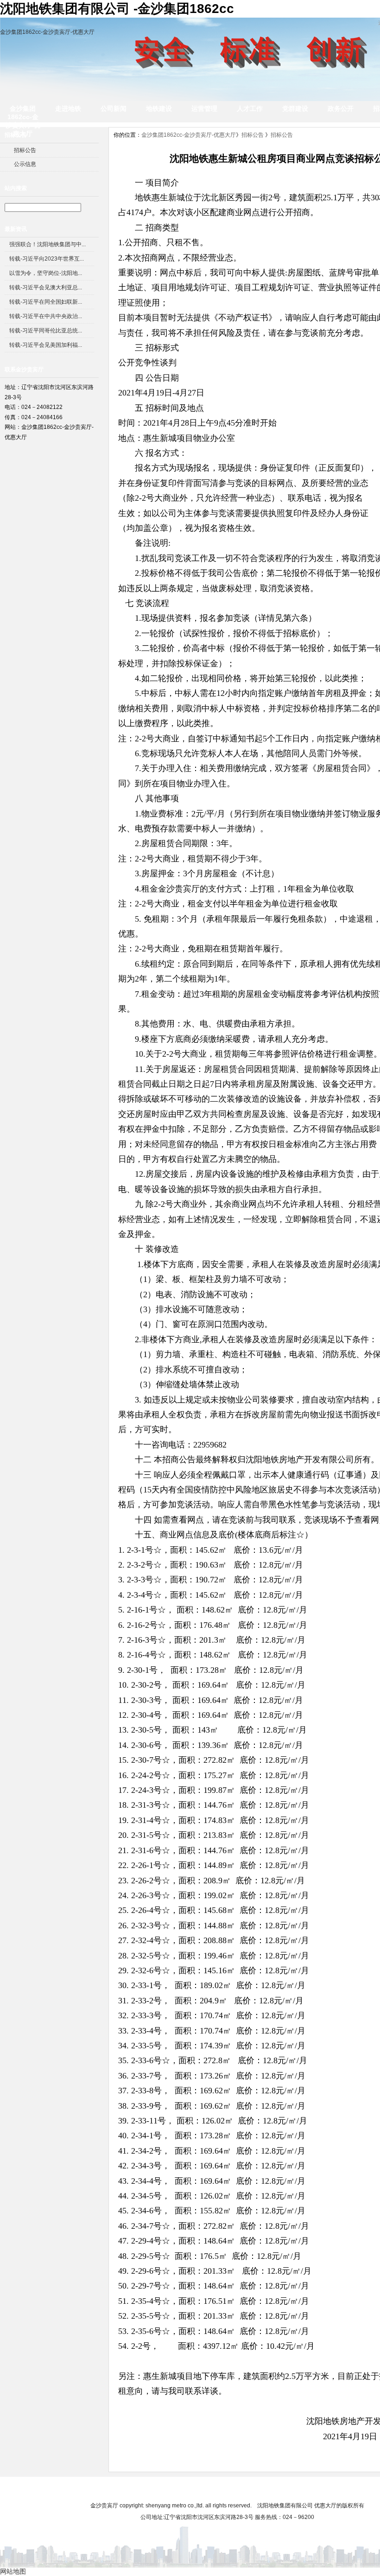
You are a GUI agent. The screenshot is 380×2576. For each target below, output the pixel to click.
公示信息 (25, 164)
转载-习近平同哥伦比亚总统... (46, 331)
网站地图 (325, 2488)
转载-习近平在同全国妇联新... (46, 302)
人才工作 (250, 108)
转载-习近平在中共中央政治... (46, 316)
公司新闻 (114, 108)
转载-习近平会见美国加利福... (46, 345)
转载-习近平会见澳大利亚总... (46, 287)
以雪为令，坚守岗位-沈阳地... (46, 273)
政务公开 (341, 108)
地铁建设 (159, 108)
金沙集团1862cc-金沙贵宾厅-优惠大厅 (47, 32)
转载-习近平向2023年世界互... (47, 259)
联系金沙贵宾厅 (281, 2488)
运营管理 (204, 108)
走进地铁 (68, 108)
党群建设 (295, 108)
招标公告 (25, 150)
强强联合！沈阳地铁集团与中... (47, 244)
